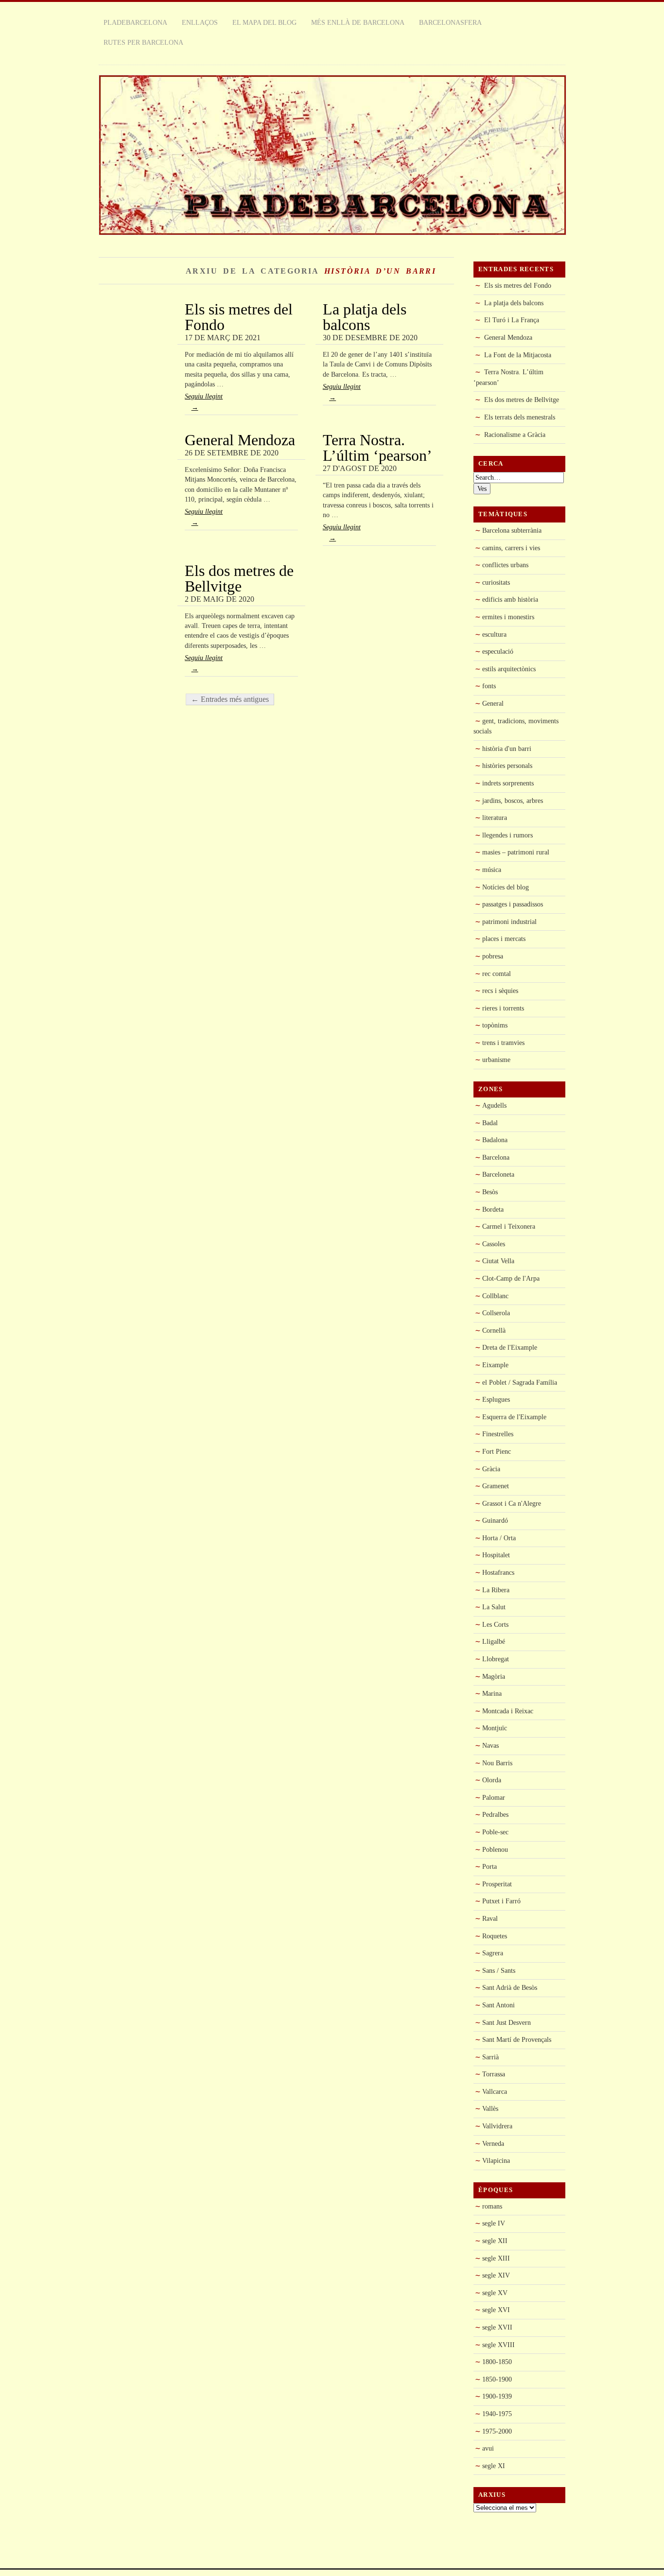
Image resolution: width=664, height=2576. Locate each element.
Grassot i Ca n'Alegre (512, 1503)
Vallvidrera (497, 2126)
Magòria (494, 1676)
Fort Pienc (497, 1451)
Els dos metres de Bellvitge (239, 578)
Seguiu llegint (204, 402)
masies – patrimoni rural (516, 852)
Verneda (493, 2143)
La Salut (494, 1607)
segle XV (495, 2293)
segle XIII (496, 2258)
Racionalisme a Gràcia (515, 435)
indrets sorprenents (508, 783)
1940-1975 (497, 2414)
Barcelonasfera (450, 22)
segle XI (494, 2466)
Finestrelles (498, 1434)
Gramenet (496, 1486)
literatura (495, 818)
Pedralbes (495, 1814)
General (493, 703)
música (492, 870)
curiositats (496, 582)
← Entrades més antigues (230, 699)
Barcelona (496, 1157)
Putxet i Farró (501, 1901)
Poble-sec (495, 1832)
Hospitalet (496, 1555)
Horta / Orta (499, 1538)
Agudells (494, 1105)
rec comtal (497, 974)
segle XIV (496, 2275)
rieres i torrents (503, 1008)
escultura (494, 634)
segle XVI (496, 2310)
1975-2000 (497, 2431)
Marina (492, 1693)
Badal (490, 1123)
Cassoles (494, 1244)
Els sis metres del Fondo (239, 317)
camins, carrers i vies (511, 548)
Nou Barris (497, 1763)
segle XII (495, 2241)
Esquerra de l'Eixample (514, 1417)
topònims (495, 1025)
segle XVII (497, 2327)
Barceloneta (498, 1174)
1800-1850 (497, 2362)
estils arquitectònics (509, 669)
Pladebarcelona (135, 22)
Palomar (494, 1797)
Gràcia (491, 1469)
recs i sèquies (500, 991)
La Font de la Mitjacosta (518, 355)
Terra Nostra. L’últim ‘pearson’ (377, 448)
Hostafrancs (498, 1572)
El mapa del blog (264, 22)
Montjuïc (495, 1728)
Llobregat (496, 1659)
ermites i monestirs (508, 617)
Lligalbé (494, 1641)
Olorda (492, 1780)
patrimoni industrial (509, 922)
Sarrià (490, 2057)
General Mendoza (240, 440)
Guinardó (495, 1520)
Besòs (490, 1192)
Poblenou (495, 1849)
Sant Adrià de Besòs (510, 1987)
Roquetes (495, 1936)
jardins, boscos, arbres (513, 801)
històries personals (507, 766)
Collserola (496, 1313)
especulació (498, 651)
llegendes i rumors (507, 835)
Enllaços (200, 22)
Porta (489, 1866)
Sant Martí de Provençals (517, 2039)
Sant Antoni (498, 2005)
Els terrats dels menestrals (520, 417)
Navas (490, 1745)
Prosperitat (497, 1884)
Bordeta (493, 1209)
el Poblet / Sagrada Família (520, 1382)
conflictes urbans (505, 565)
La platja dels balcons (365, 317)
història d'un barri (507, 748)
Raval (490, 1918)
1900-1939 (497, 2396)
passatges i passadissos (513, 904)
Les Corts (495, 1624)
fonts (489, 686)
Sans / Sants (499, 1970)
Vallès (490, 2108)
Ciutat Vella (498, 1261)
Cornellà (494, 1330)
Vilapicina (496, 2160)
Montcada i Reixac (508, 1711)
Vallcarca (495, 2091)
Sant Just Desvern (507, 2022)
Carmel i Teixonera (509, 1226)
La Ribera (496, 1590)
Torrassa (494, 2074)
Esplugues (496, 1399)
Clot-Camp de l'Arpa (511, 1278)
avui (488, 2448)
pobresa (493, 956)
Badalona (495, 1140)
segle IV (494, 2223)
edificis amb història (510, 599)
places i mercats (504, 939)
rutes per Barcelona (143, 42)
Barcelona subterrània (512, 530)
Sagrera (493, 1953)
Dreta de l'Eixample (510, 1347)
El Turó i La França (512, 320)
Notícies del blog (506, 887)
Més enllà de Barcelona (358, 22)
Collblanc (495, 1296)
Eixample (495, 1365)
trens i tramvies (503, 1043)
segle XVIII (498, 2345)
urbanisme (496, 1060)
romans (492, 2206)
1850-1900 (497, 2379)
